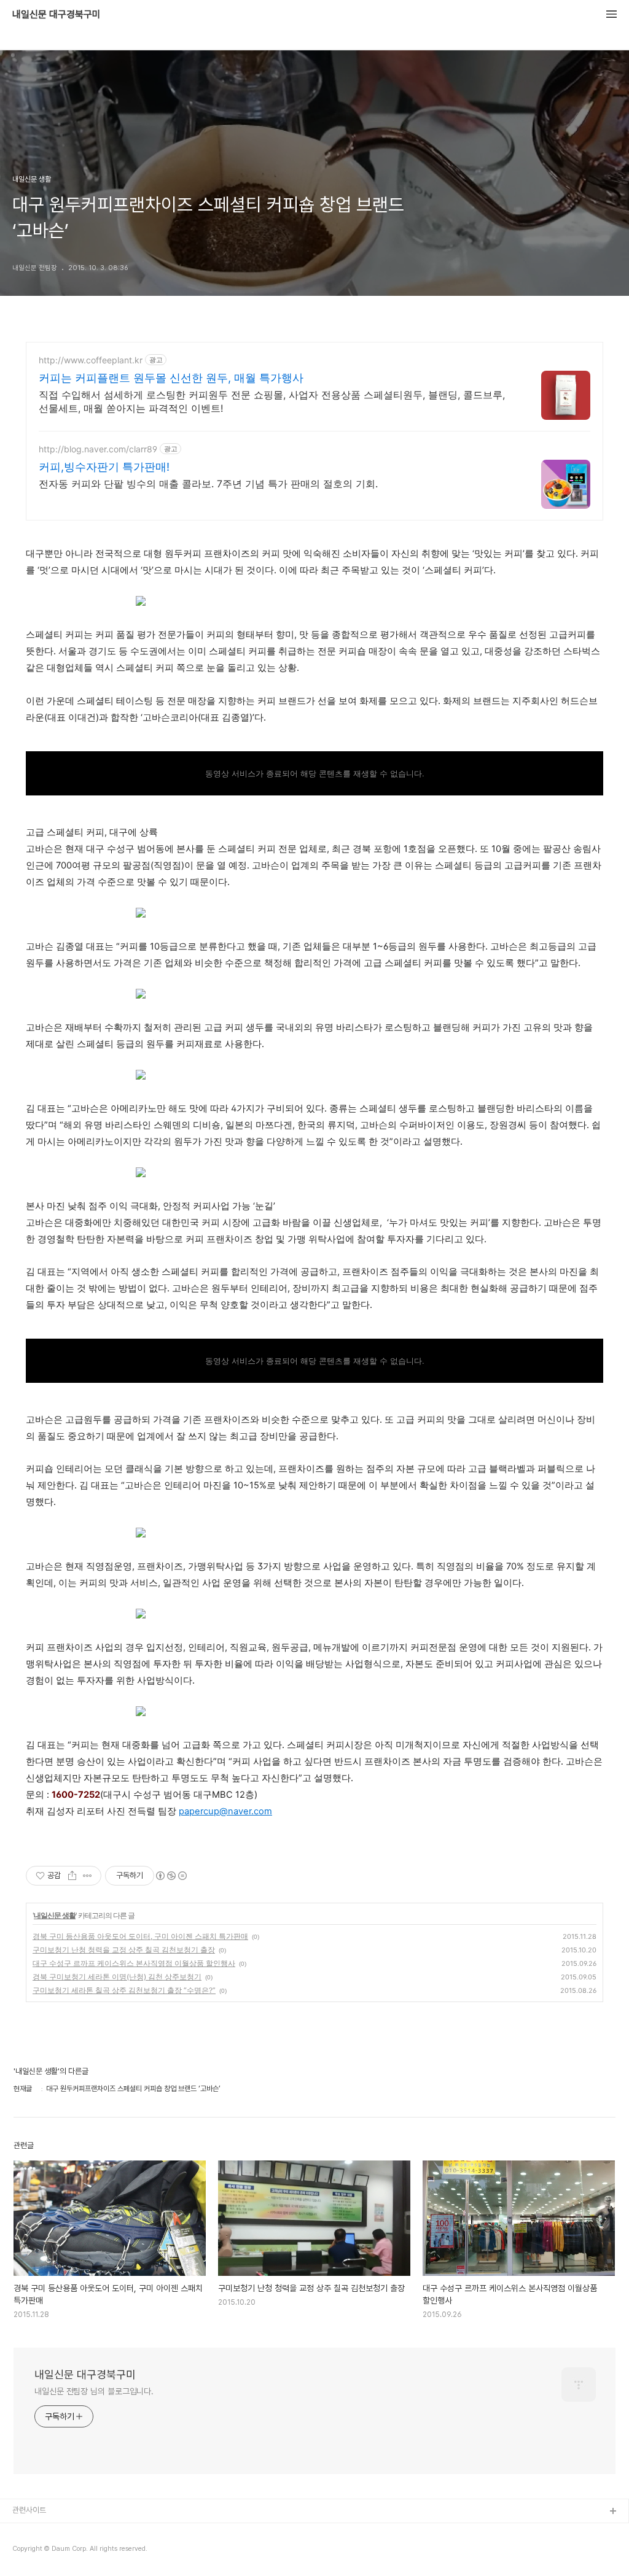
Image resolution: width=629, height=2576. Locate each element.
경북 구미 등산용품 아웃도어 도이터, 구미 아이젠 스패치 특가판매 (140, 1936)
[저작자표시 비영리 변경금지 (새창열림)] (171, 1876)
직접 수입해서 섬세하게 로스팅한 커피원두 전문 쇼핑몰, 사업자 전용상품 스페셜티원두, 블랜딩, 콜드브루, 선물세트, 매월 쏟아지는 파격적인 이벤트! (272, 401)
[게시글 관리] (88, 1876)
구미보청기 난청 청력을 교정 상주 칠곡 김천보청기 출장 (124, 1950)
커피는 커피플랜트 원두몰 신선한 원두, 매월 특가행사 (171, 378)
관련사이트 (29, 2510)
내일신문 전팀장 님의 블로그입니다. (94, 2391)
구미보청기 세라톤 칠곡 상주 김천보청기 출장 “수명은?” (124, 1990)
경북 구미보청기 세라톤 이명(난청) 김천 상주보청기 (117, 1977)
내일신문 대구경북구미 (57, 15)
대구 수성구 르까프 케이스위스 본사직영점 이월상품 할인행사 (134, 1963)
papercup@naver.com (225, 1811)
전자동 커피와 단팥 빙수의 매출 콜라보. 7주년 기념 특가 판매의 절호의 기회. (208, 484)
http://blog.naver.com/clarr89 (98, 449)
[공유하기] (72, 1876)
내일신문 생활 (55, 1915)
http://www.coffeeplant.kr (91, 360)
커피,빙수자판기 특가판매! (104, 467)
